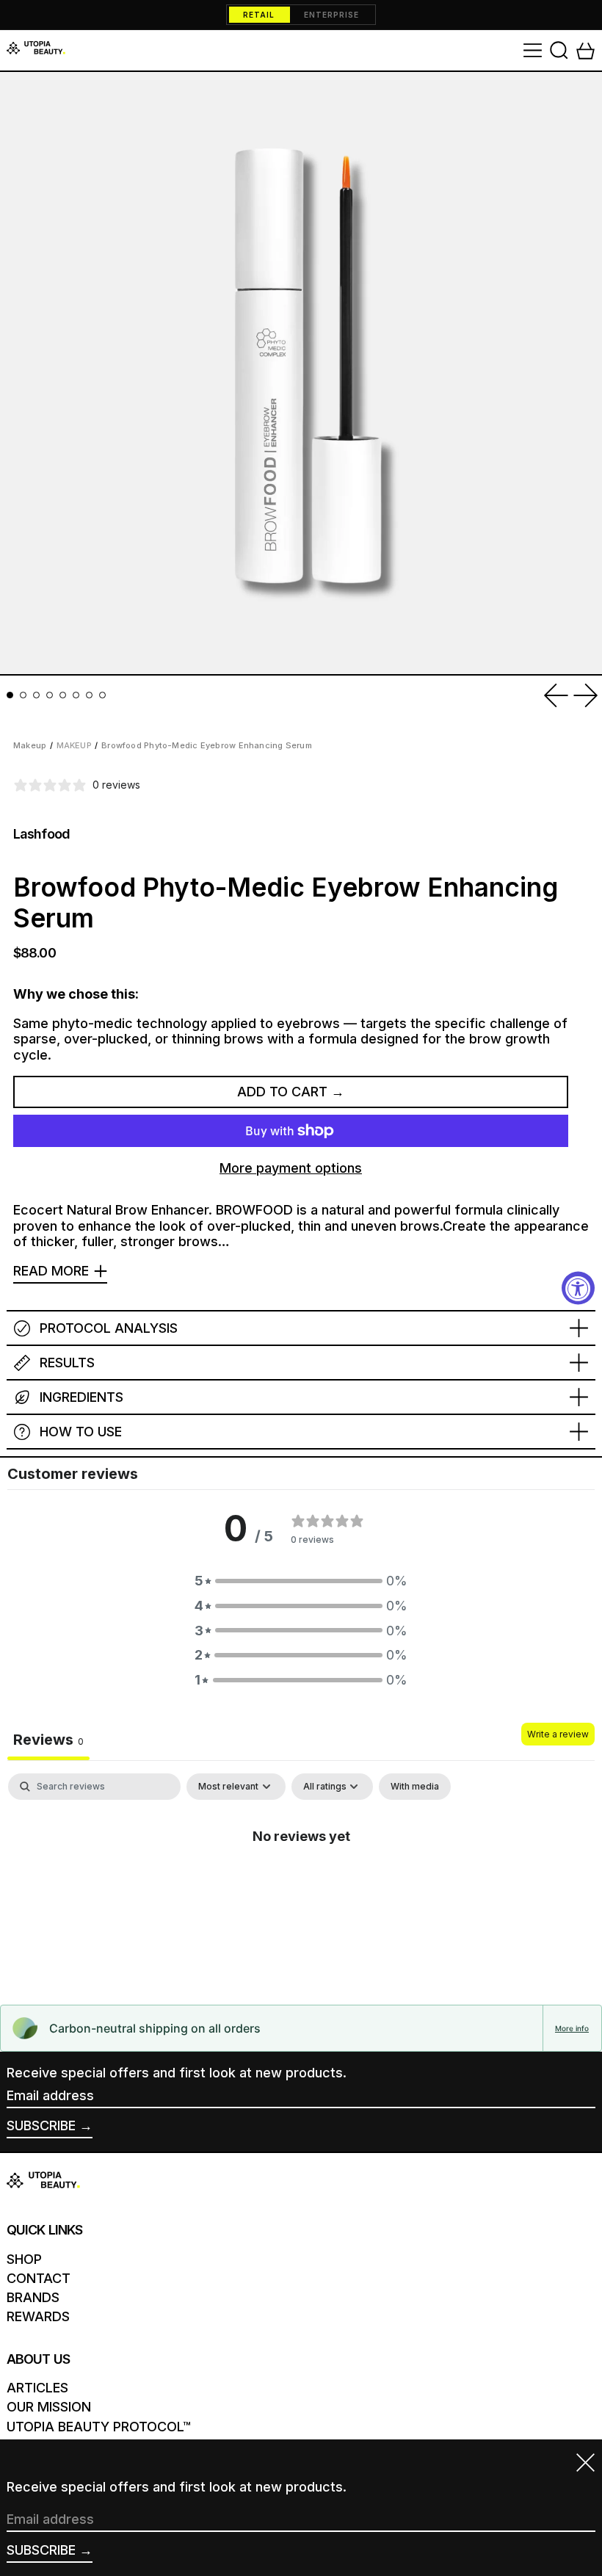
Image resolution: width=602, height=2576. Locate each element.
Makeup (30, 745)
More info (572, 2028)
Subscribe (41, 2125)
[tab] (10, 695)
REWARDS (38, 2316)
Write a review (558, 1734)
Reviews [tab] (48, 1740)
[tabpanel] (301, 1885)
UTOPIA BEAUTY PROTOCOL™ (99, 2427)
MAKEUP (74, 745)
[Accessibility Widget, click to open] (578, 1288)
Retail (259, 15)
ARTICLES (37, 2388)
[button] (559, 50)
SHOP (24, 2259)
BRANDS (33, 2297)
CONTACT (39, 2278)
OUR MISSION (49, 2407)
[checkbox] (415, 1787)
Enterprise (331, 15)
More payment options (291, 1168)
